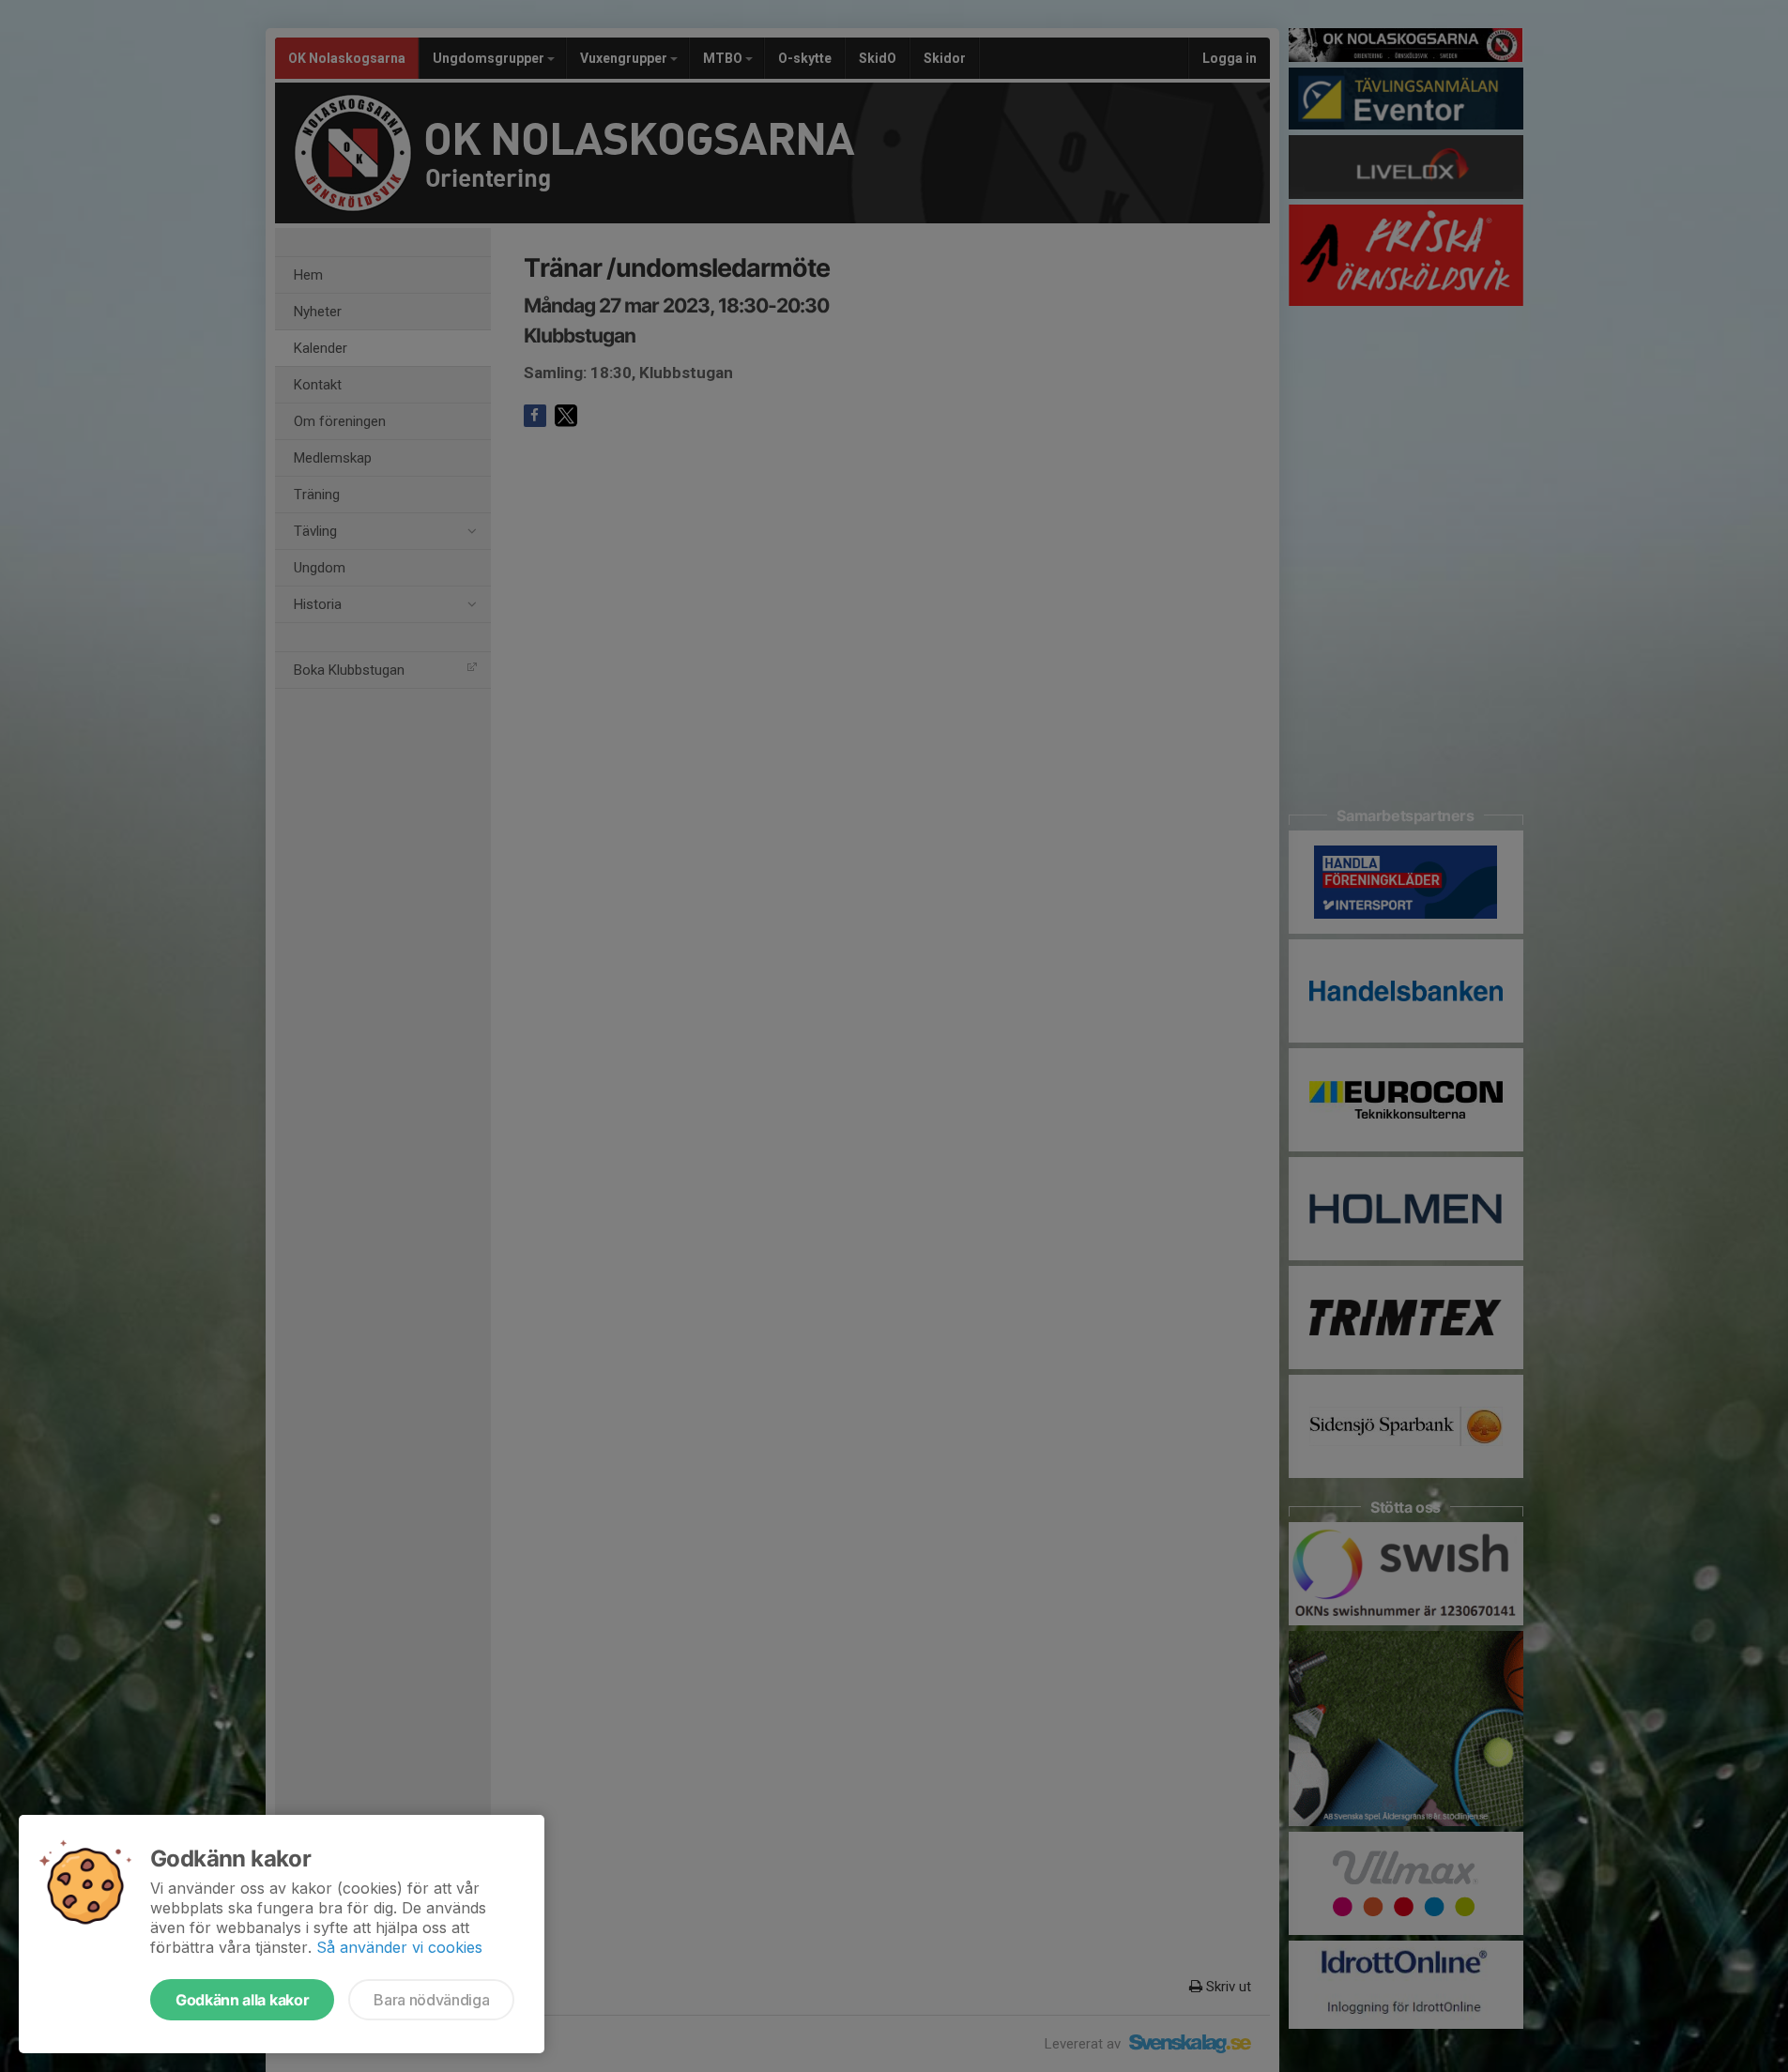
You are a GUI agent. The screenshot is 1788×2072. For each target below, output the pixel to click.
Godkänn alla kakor (242, 2000)
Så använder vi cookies (399, 1947)
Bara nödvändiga (431, 2000)
